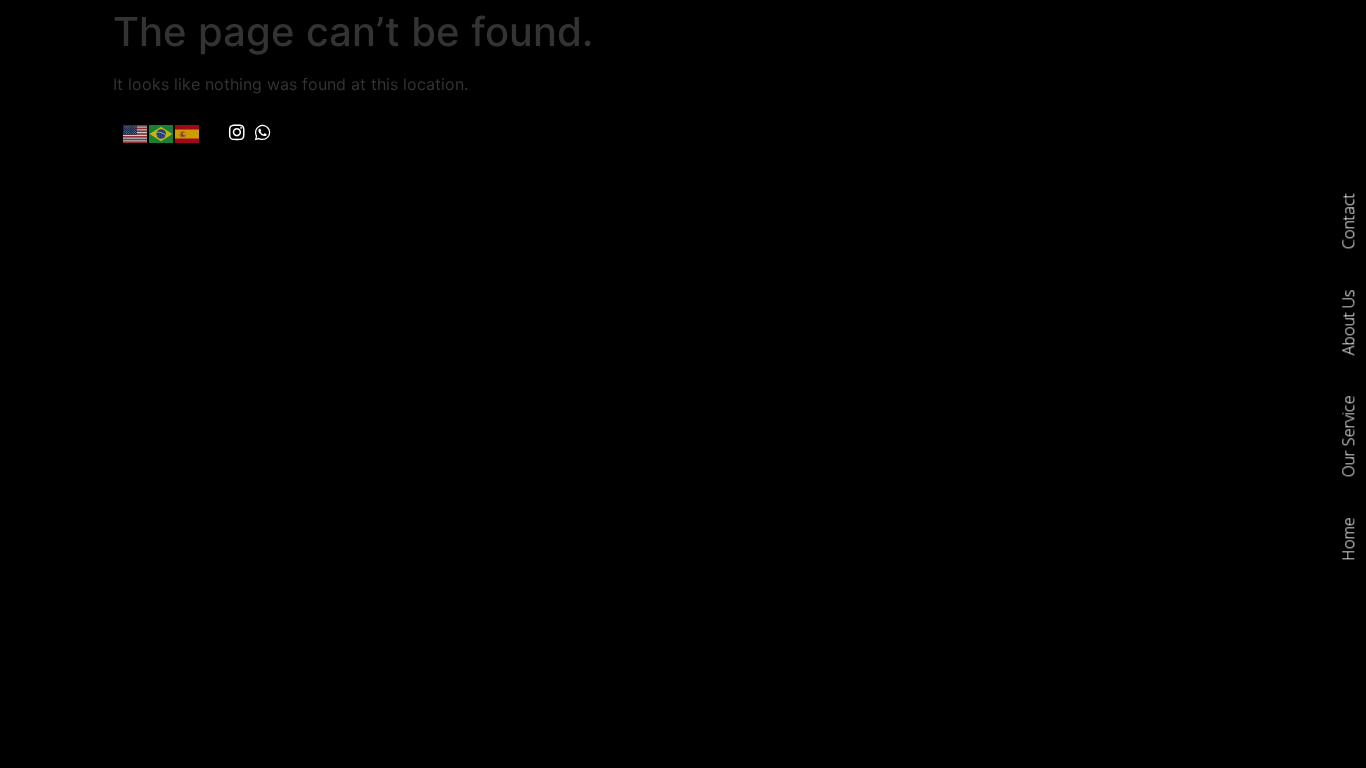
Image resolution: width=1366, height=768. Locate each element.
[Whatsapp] (264, 133)
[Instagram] (237, 133)
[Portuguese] (162, 132)
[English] (136, 132)
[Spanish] (188, 132)
